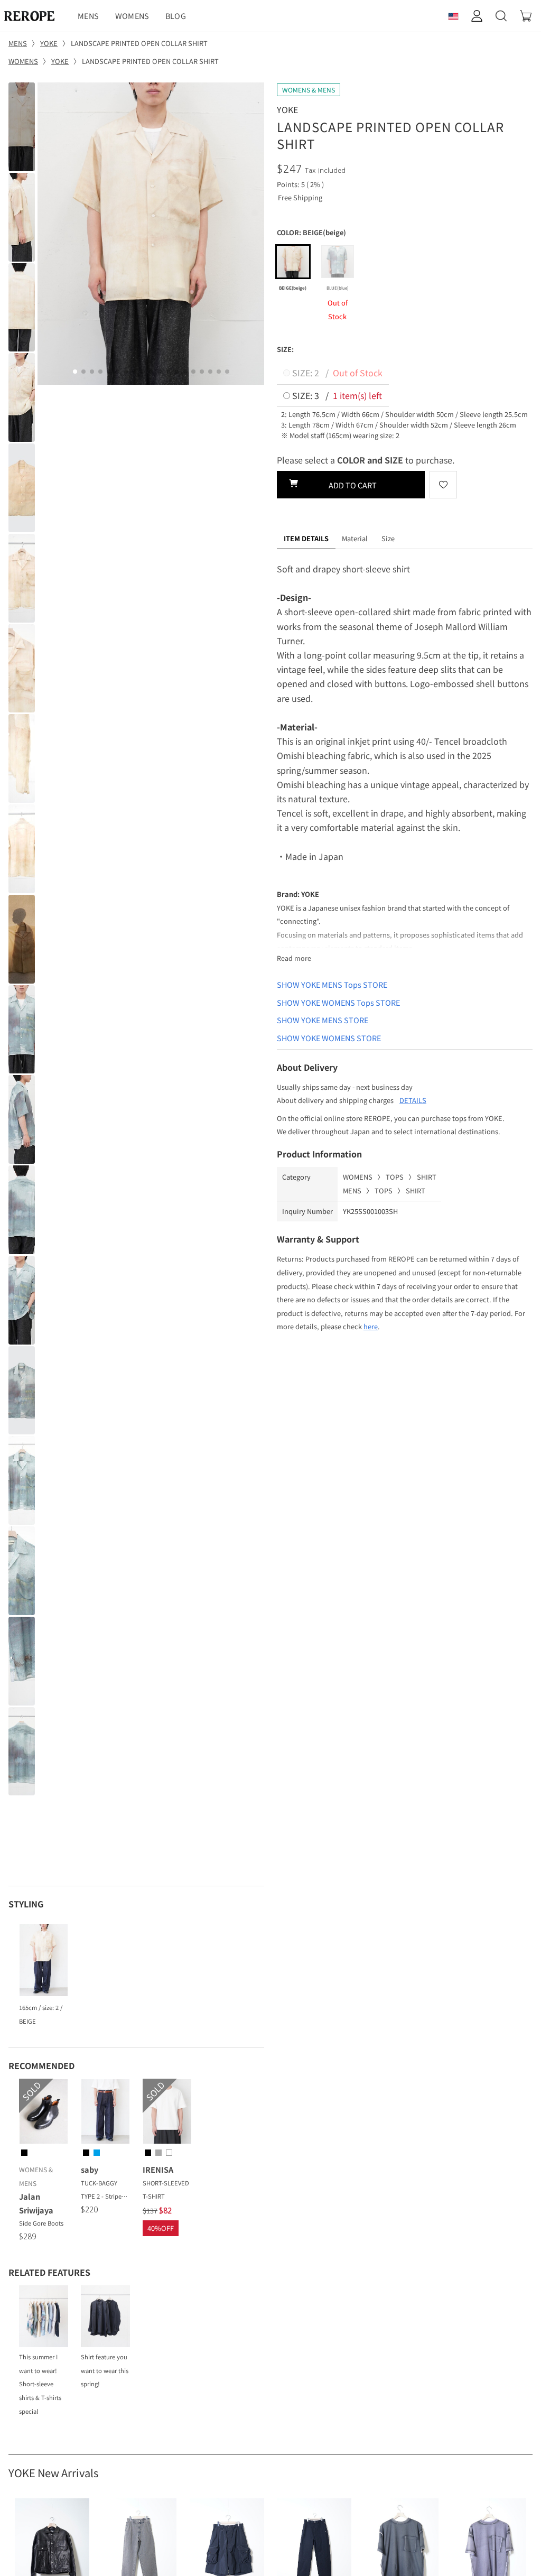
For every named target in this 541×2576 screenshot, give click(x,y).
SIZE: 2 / (336, 373)
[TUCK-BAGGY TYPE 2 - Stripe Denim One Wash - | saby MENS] (105, 2113)
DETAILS (413, 1100)
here (371, 1326)
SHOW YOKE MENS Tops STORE (332, 984)
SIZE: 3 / (336, 395)
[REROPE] (35, 16)
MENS (88, 16)
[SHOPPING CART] (526, 16)
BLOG (176, 16)
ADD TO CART (351, 485)
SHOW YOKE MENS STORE (323, 1020)
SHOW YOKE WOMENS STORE (329, 1038)
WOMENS (132, 16)
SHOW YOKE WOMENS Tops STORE (338, 1002)
